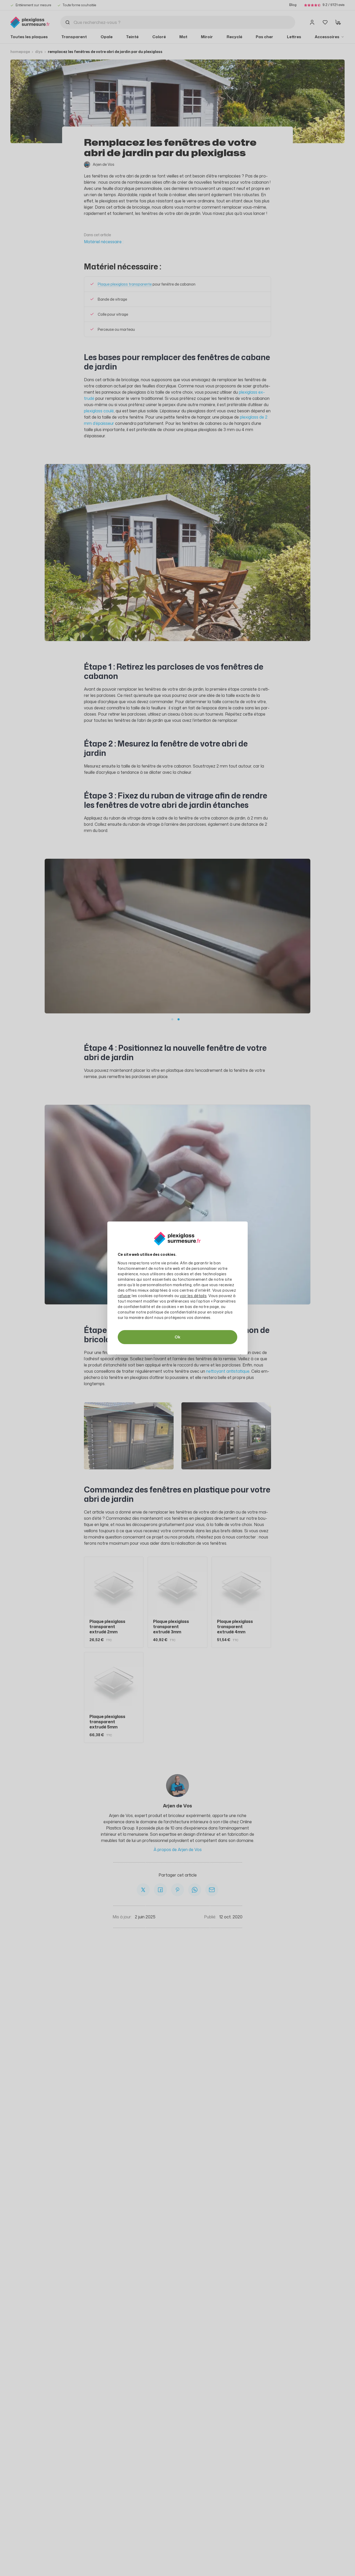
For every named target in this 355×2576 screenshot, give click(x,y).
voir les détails (193, 1296)
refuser (124, 1296)
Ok (177, 1337)
